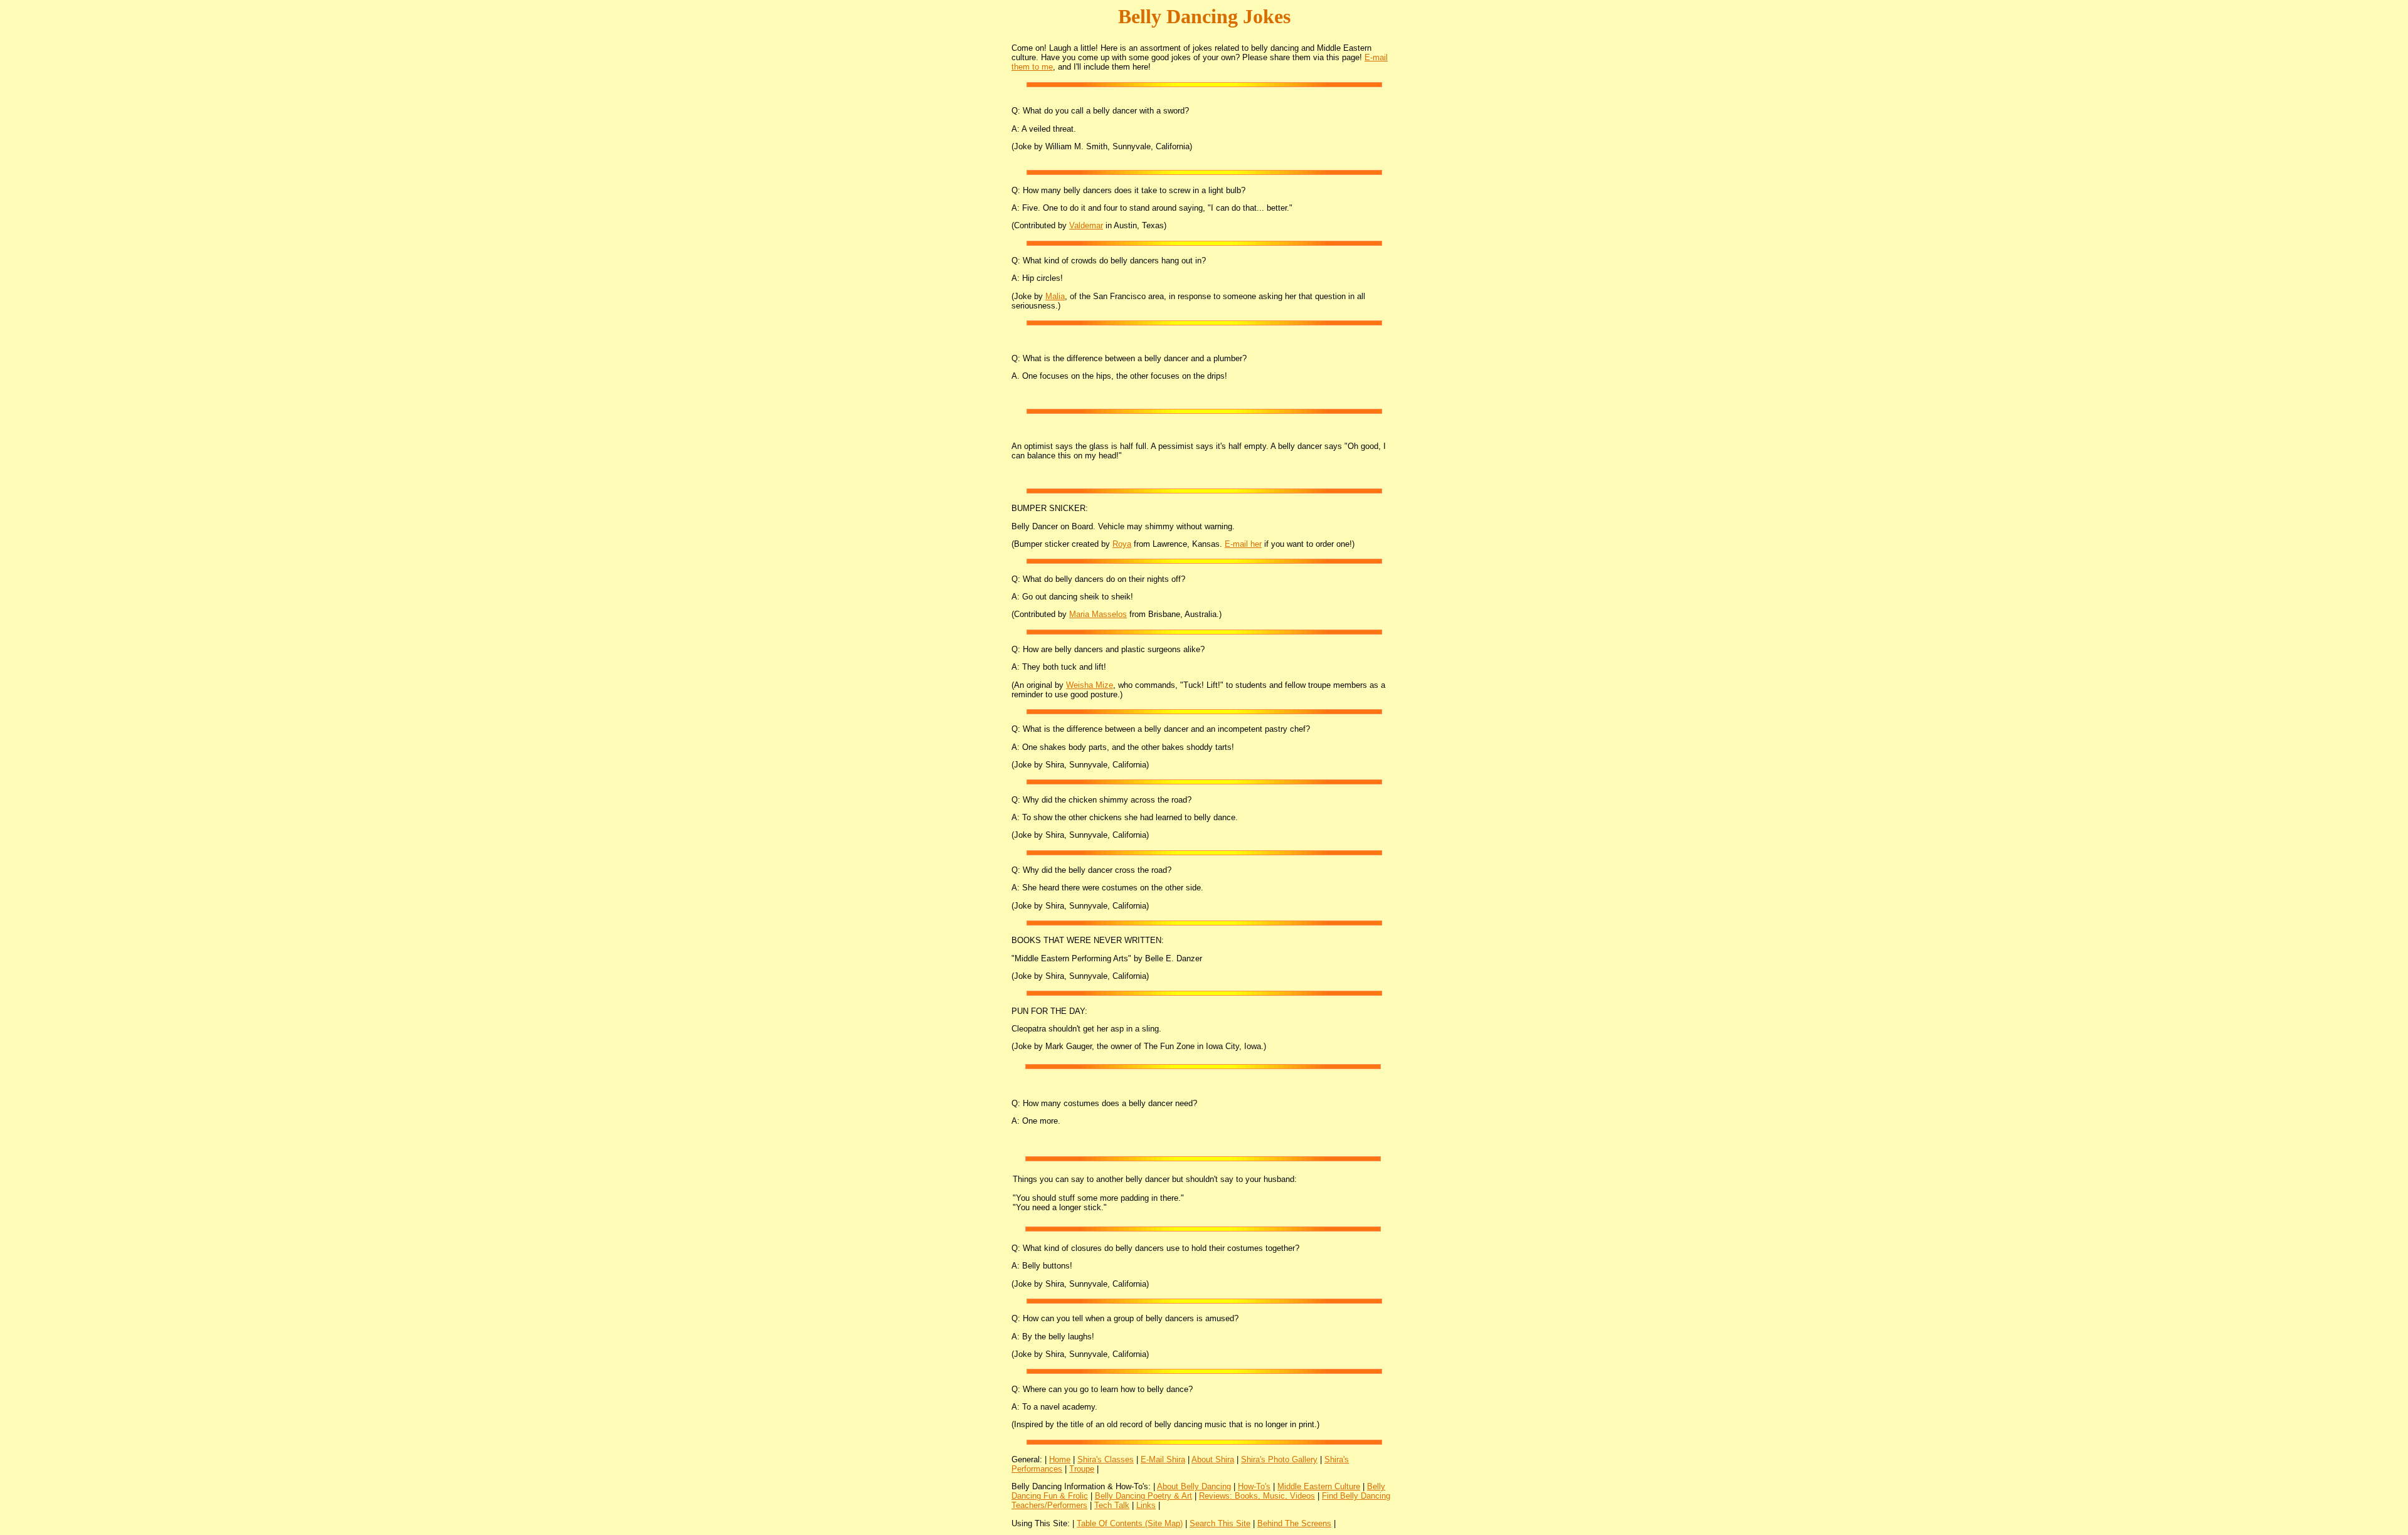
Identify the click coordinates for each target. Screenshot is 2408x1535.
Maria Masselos (1098, 614)
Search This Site (1220, 1523)
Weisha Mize (1090, 685)
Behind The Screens (1294, 1523)
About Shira (1213, 1459)
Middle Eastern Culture (1319, 1486)
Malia (1055, 296)
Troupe (1082, 1469)
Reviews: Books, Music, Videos (1257, 1496)
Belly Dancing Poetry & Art (1143, 1496)
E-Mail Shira (1163, 1459)
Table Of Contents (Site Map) (1130, 1523)
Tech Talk (1112, 1505)
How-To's (1254, 1486)
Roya (1122, 544)
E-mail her (1243, 544)
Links (1146, 1505)
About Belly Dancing (1194, 1486)
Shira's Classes (1106, 1459)
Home (1060, 1459)
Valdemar (1086, 225)
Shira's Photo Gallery (1279, 1459)
